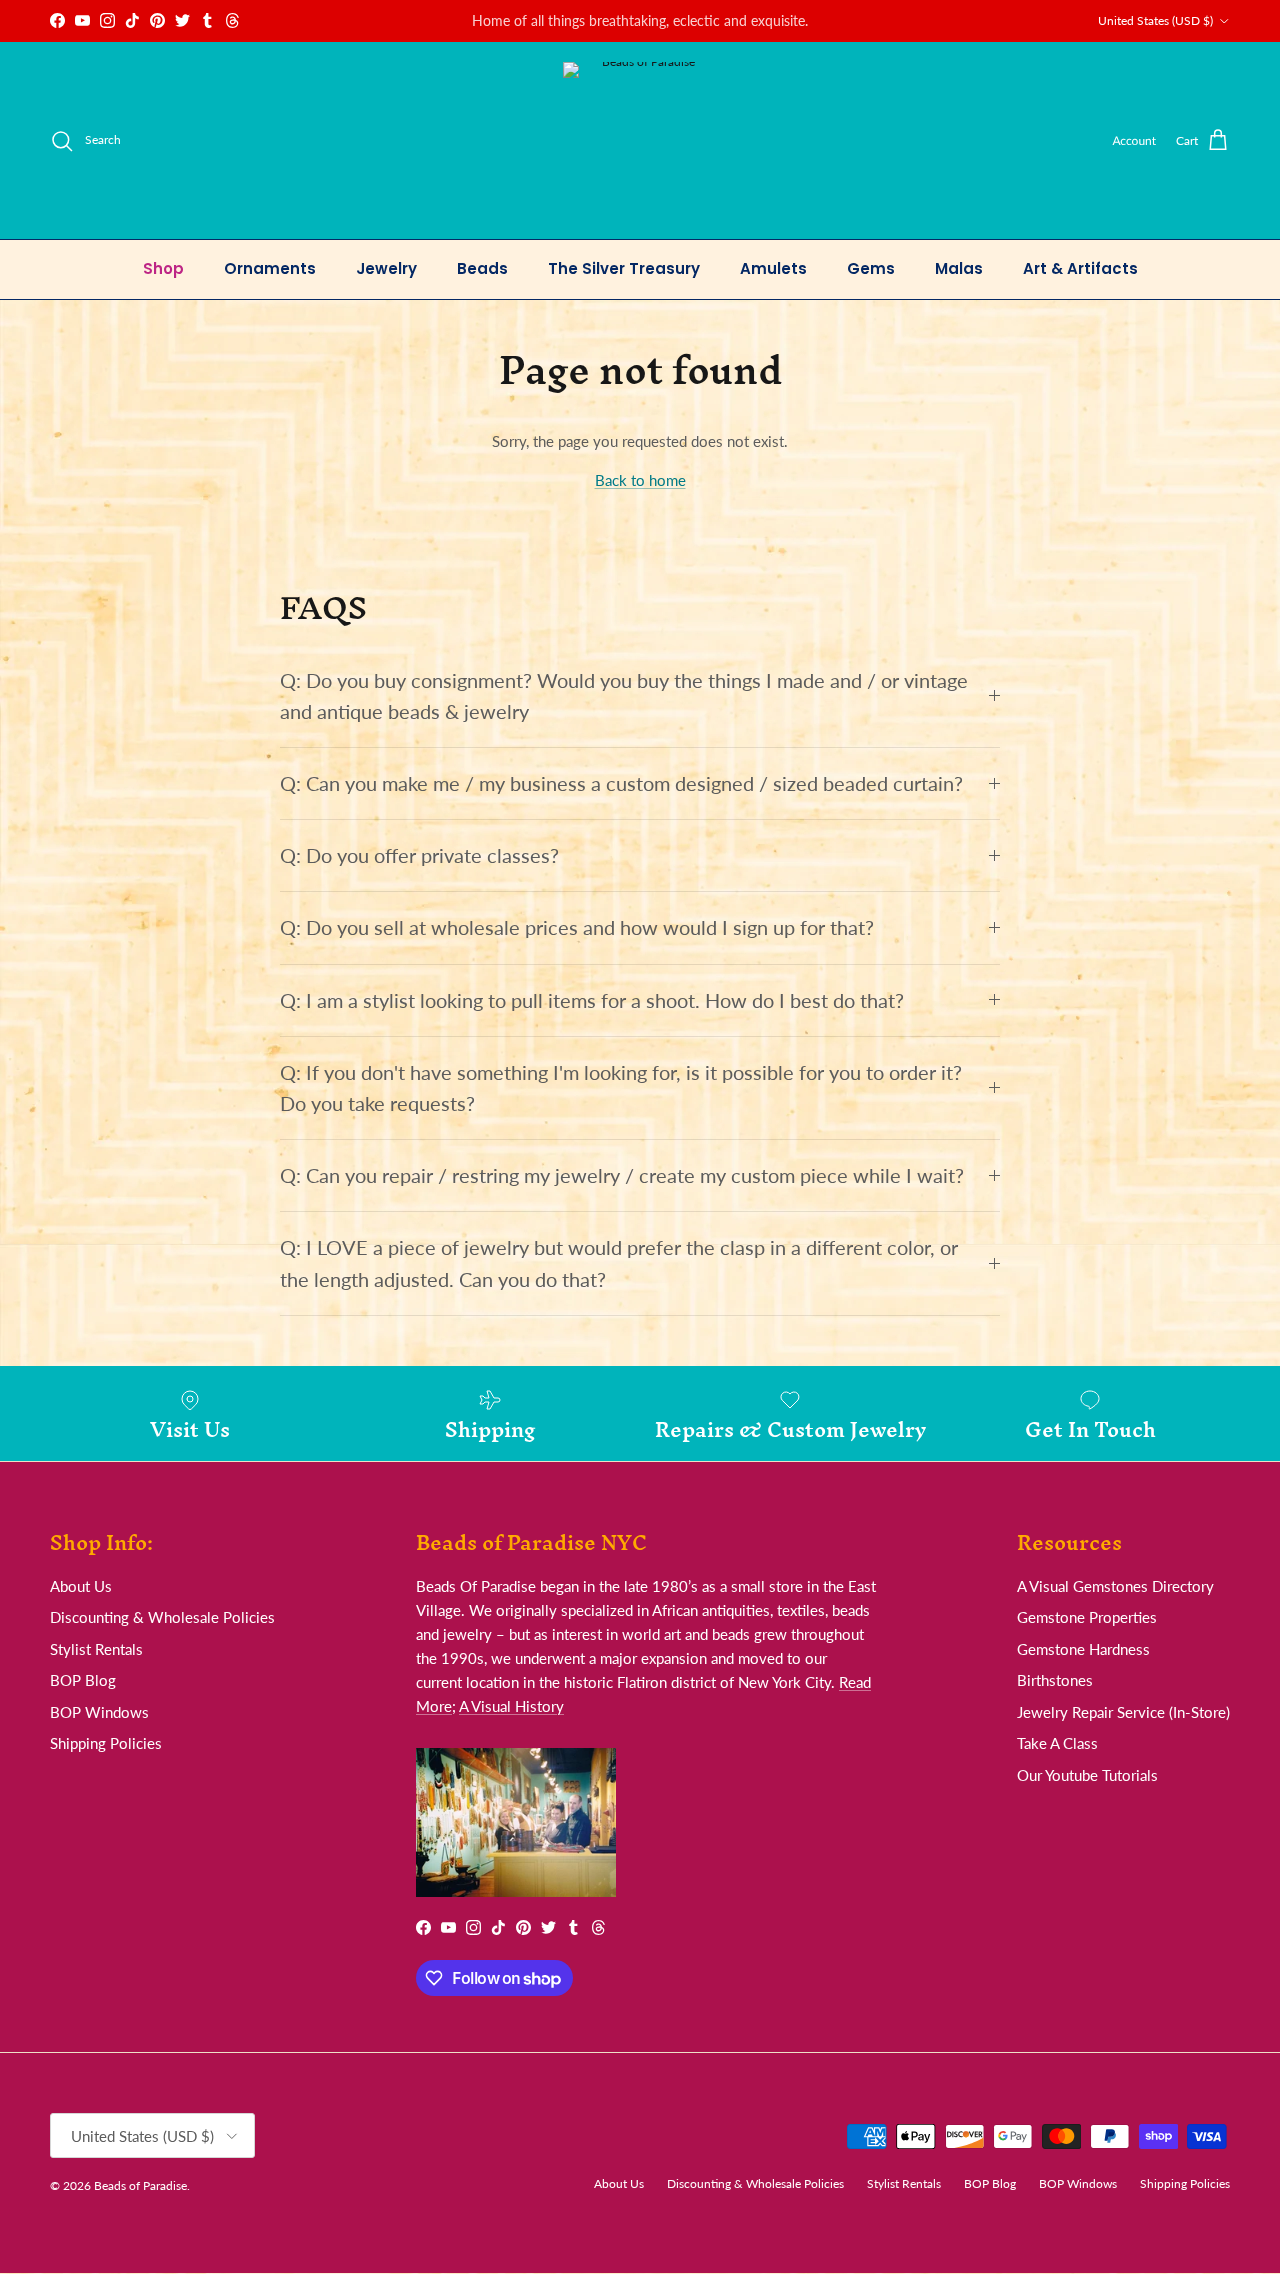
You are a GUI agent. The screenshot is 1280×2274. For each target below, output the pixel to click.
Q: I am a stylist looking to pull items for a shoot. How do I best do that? (592, 1000)
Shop (163, 268)
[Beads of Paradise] (640, 140)
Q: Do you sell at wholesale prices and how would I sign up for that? (577, 927)
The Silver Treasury (624, 268)
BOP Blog (83, 1680)
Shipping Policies (106, 1743)
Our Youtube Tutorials (1087, 1775)
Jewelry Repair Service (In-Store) (1123, 1712)
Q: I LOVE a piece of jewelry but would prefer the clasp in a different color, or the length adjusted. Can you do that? (619, 1263)
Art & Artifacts (1080, 268)
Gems (871, 268)
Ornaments (270, 268)
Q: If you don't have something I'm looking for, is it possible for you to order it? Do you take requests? (621, 1088)
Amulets (773, 268)
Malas (959, 268)
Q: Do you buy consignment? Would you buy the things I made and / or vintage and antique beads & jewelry (624, 696)
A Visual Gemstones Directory (1115, 1586)
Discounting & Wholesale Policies (162, 1617)
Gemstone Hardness (1083, 1649)
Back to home (640, 480)
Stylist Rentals (96, 1649)
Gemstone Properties (1087, 1617)
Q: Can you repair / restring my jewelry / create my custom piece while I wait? (622, 1175)
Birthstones (1055, 1680)
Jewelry (386, 268)
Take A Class (1057, 1743)
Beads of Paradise (140, 2185)
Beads (482, 268)
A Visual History (511, 1706)
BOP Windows (99, 1712)
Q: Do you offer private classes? (419, 855)
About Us (81, 1586)
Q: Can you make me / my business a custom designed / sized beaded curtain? (621, 783)
